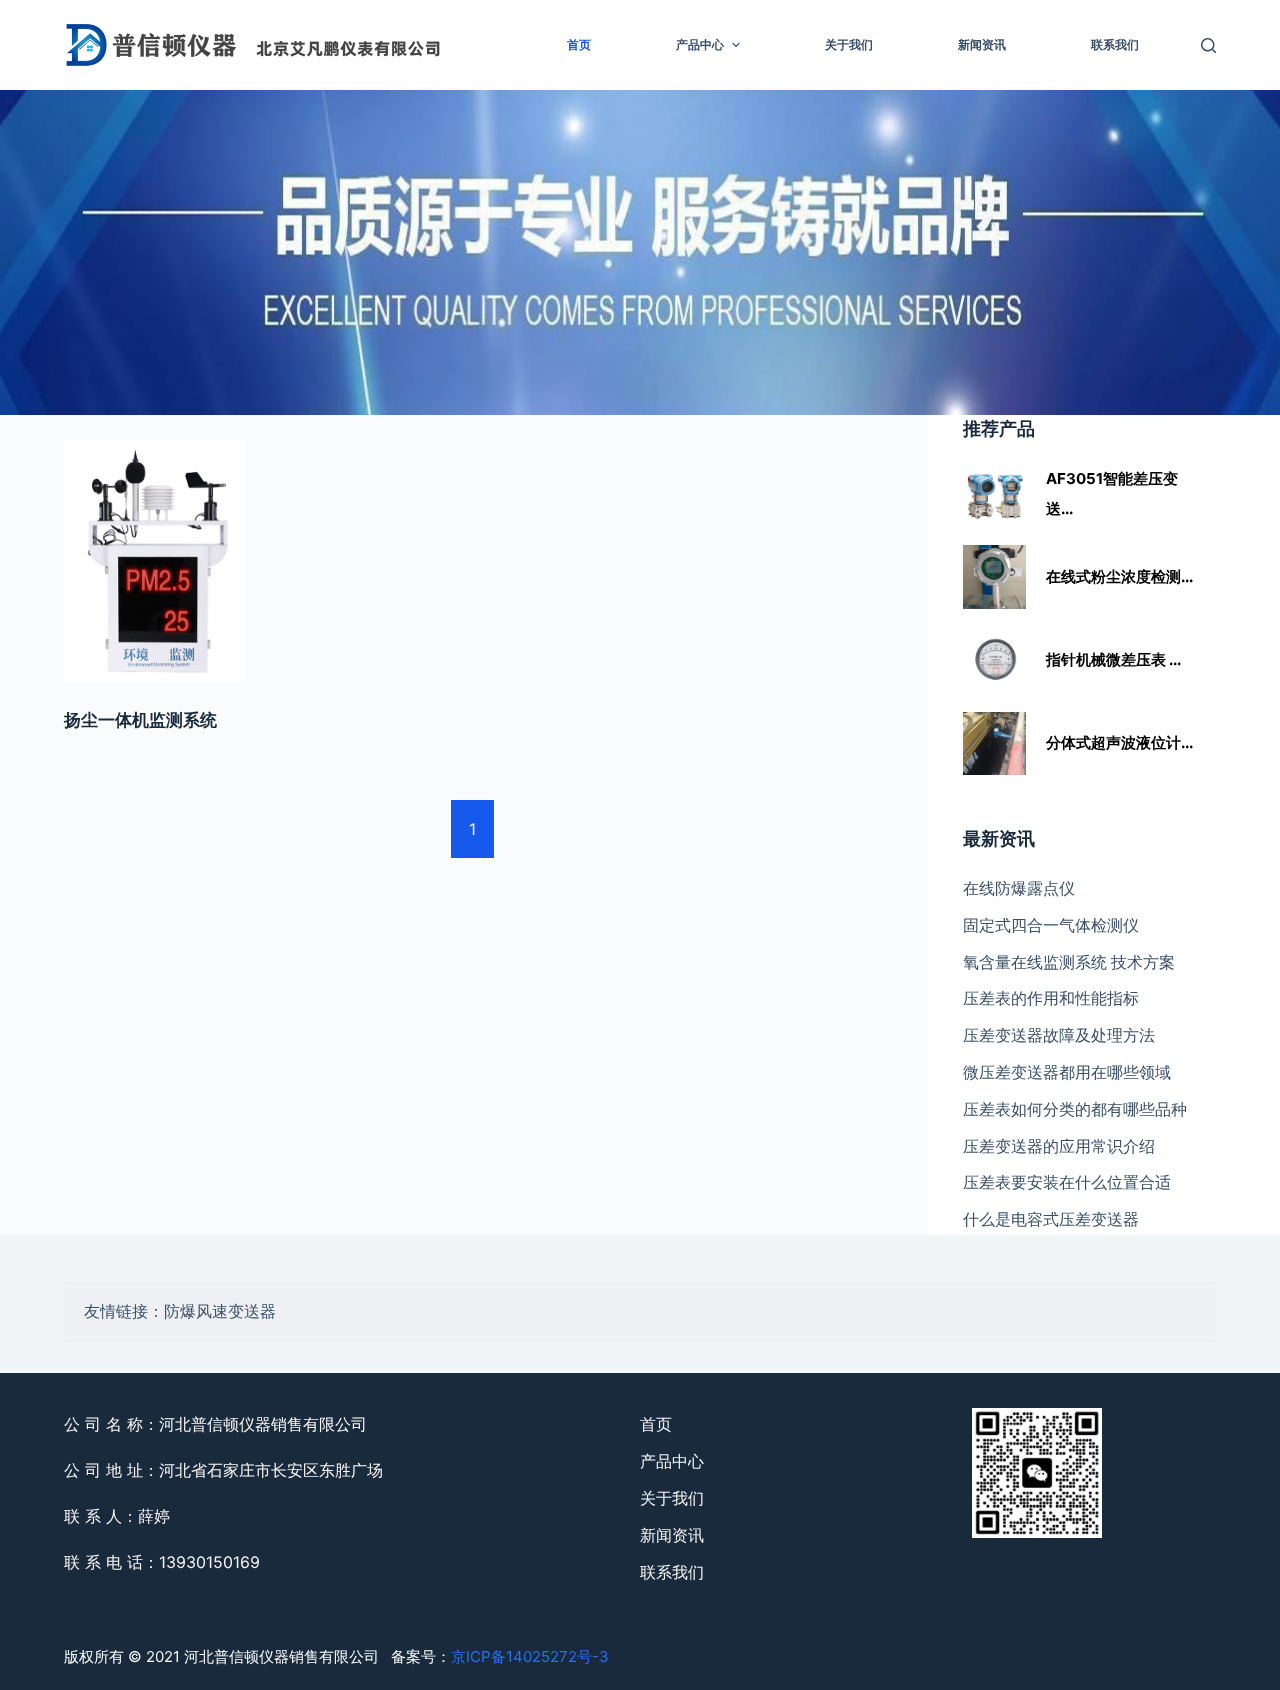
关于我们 (849, 44)
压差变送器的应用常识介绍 (1059, 1146)
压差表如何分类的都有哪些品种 (1075, 1109)
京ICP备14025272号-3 (530, 1656)
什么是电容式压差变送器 (1051, 1219)
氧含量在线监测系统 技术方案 (1069, 962)
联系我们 (1115, 44)
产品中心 (700, 44)
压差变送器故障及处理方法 (1059, 1035)
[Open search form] (1208, 45)
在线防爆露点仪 (1019, 888)
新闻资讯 (982, 44)
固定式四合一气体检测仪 (1051, 925)
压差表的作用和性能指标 (1051, 998)
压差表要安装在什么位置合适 (1067, 1182)
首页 (579, 44)
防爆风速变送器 (220, 1311)
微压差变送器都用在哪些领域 (1067, 1072)
